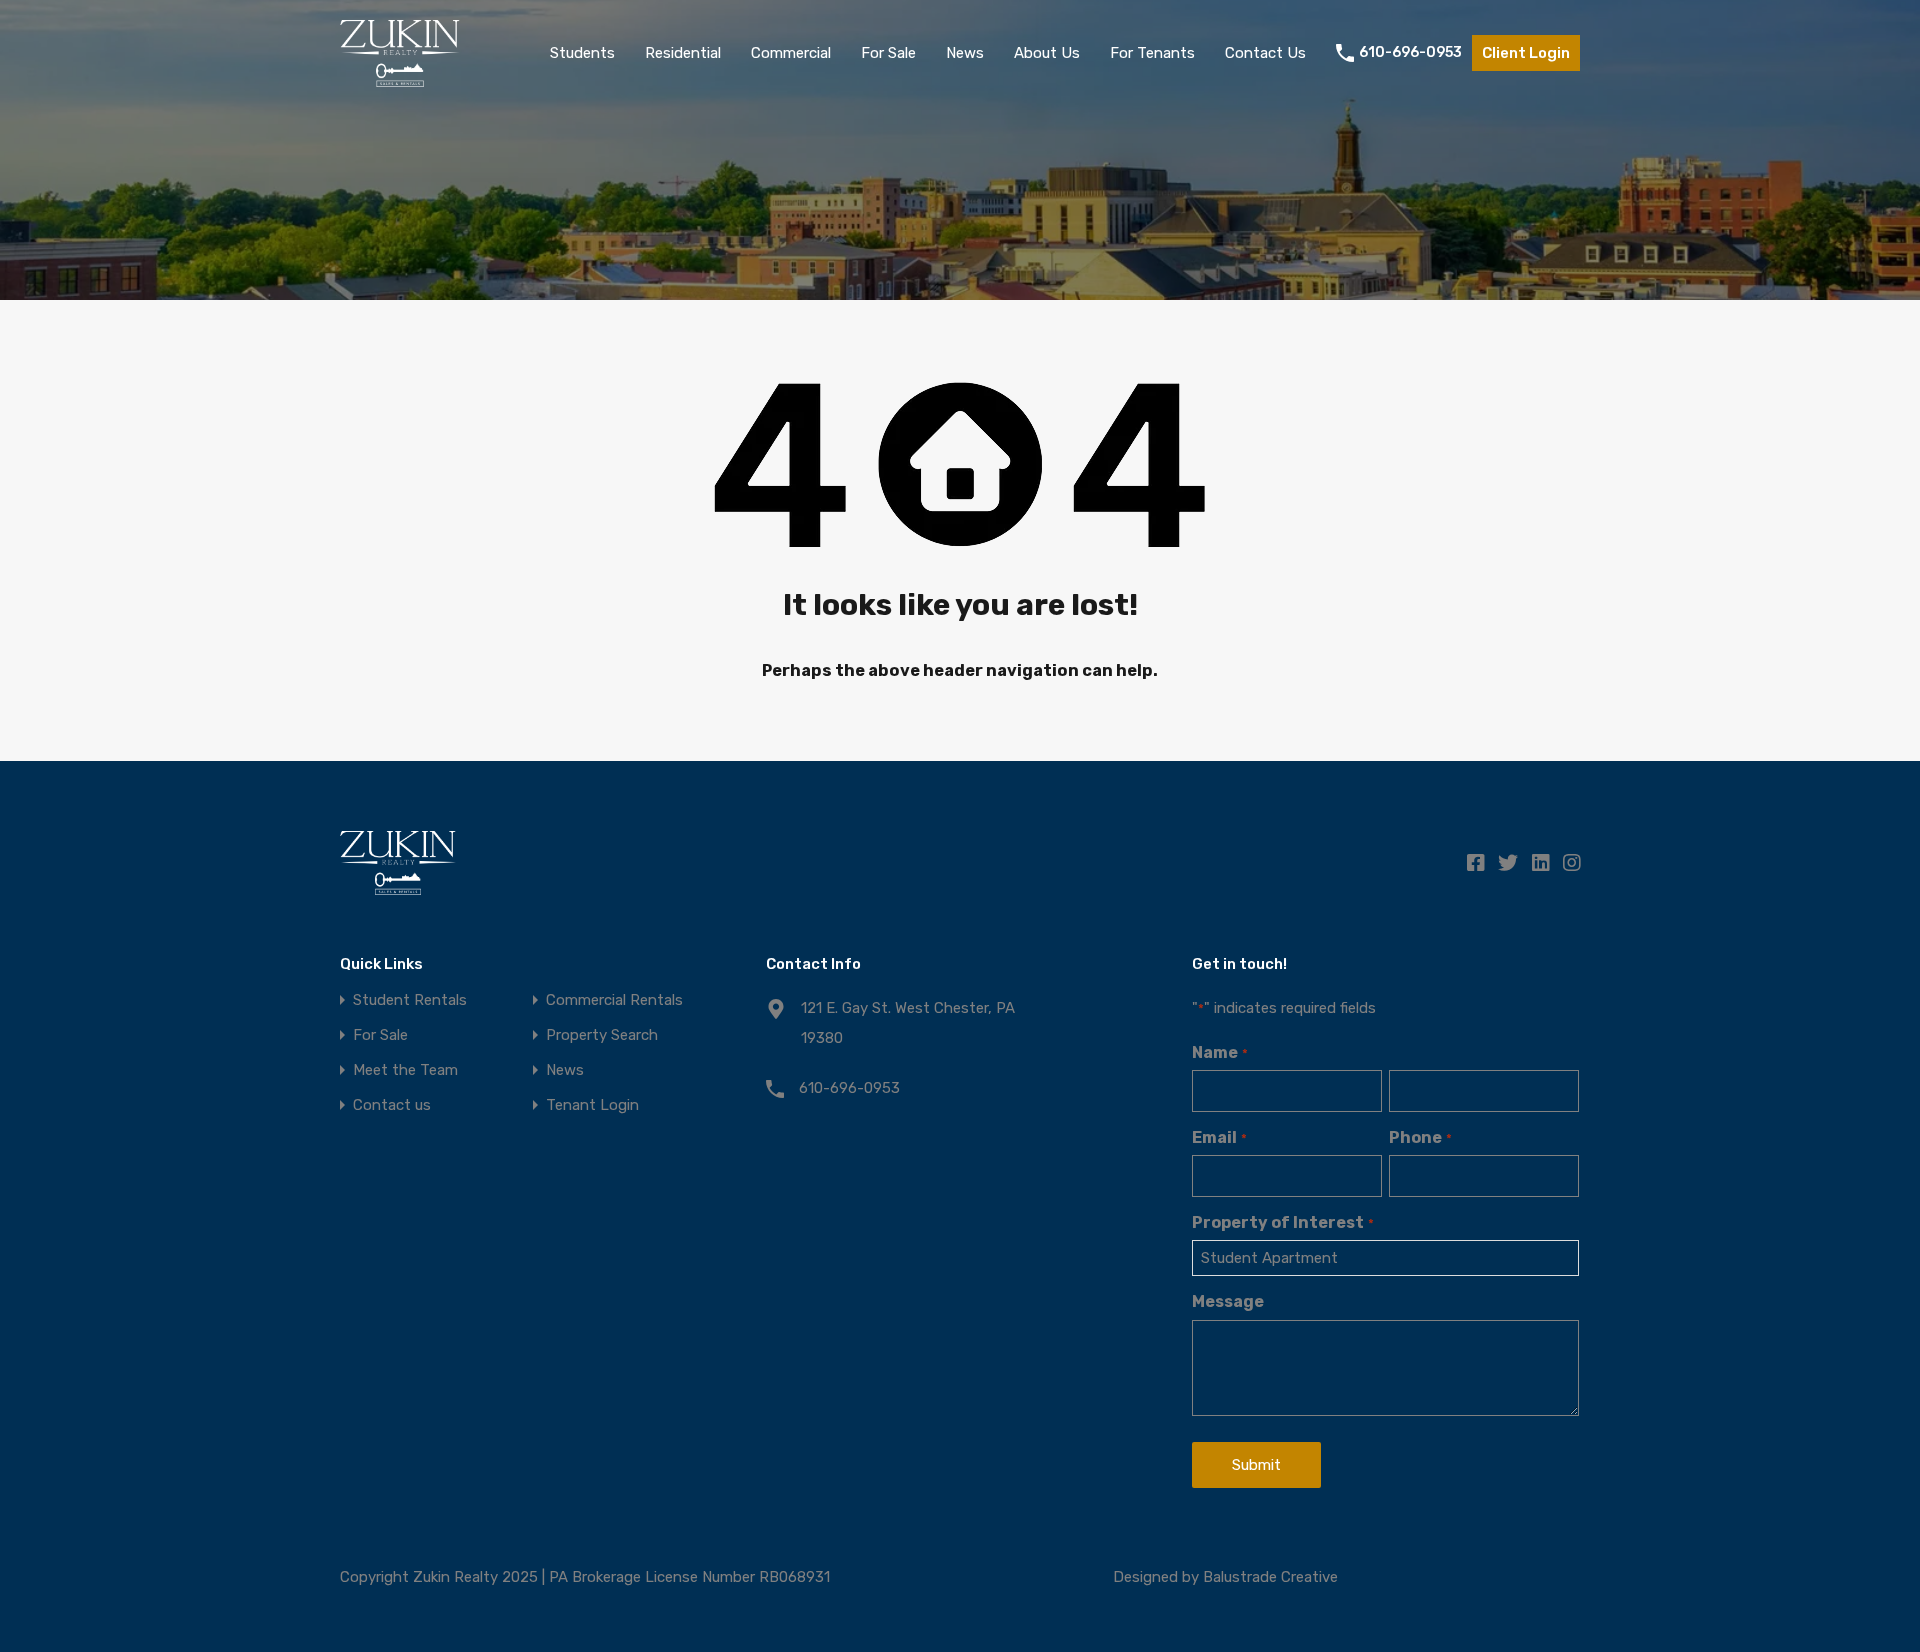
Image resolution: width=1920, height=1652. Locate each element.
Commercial (791, 53)
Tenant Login (592, 1105)
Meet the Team (405, 1070)
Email (1219, 1137)
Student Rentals (410, 1000)
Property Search (602, 1035)
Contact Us (1265, 53)
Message (1228, 1301)
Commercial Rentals (614, 1000)
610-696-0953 (1410, 53)
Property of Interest (1282, 1222)
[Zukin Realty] (400, 78)
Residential (683, 53)
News (965, 53)
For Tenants (1152, 53)
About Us (1047, 53)
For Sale (888, 53)
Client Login (1526, 53)
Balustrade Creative (1270, 1577)
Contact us (392, 1105)
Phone (1420, 1137)
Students (582, 53)
